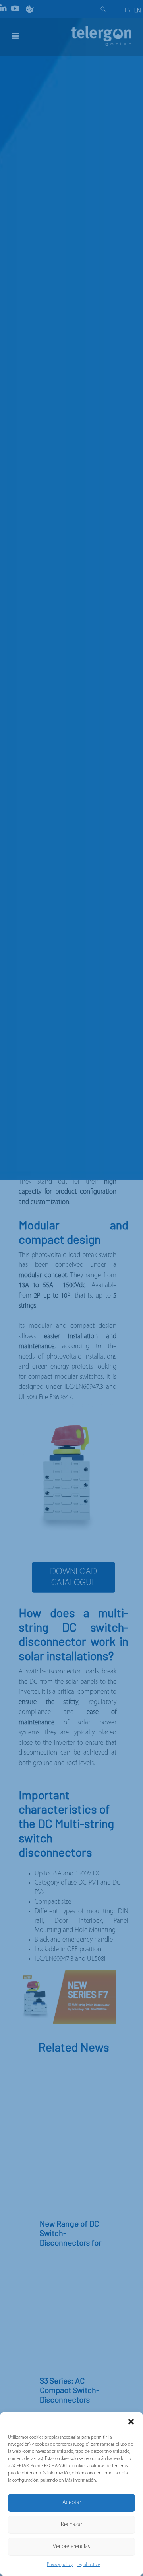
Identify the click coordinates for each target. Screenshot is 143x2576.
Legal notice (88, 2565)
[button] (131, 2422)
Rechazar (71, 2525)
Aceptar (72, 2503)
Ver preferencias (71, 2547)
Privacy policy (60, 2565)
